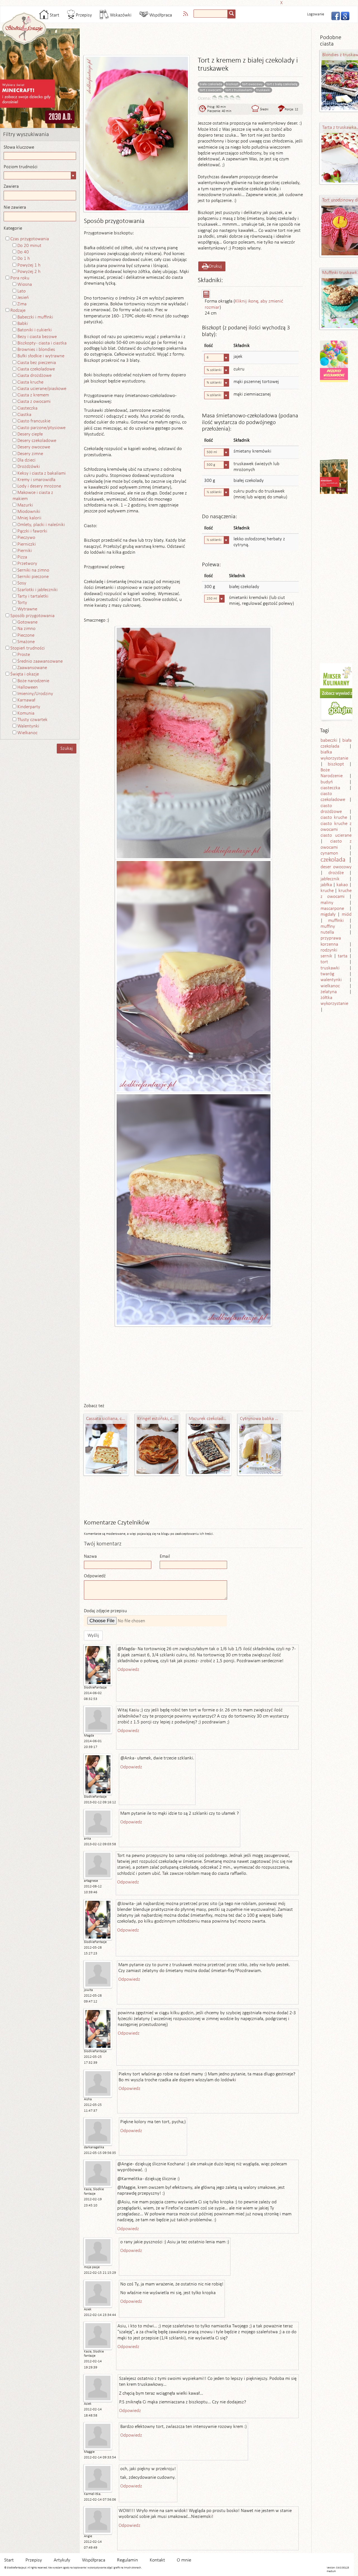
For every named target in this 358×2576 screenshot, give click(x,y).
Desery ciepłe (30, 434)
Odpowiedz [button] (128, 1670)
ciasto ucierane (336, 835)
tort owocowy (252, 84)
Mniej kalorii (29, 518)
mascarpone (332, 909)
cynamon (329, 853)
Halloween (28, 687)
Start (54, 15)
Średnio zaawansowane (40, 661)
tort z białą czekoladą (282, 84)
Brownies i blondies (36, 350)
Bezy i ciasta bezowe (37, 337)
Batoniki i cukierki (35, 330)
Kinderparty (29, 707)
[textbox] (211, 14)
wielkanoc (330, 986)
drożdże (336, 873)
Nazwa (90, 1556)
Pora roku (20, 278)
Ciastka (24, 415)
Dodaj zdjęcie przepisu (105, 1611)
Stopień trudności (28, 648)
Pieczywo (26, 538)
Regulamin (127, 2560)
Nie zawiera (15, 207)
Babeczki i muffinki (35, 317)
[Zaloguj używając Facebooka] (334, 15)
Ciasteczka (27, 408)
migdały (328, 914)
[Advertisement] (177, 2)
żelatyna (329, 992)
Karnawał (26, 700)
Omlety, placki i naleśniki (41, 525)
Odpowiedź (95, 1576)
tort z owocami (211, 90)
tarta (343, 956)
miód (347, 914)
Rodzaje (18, 311)
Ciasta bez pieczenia (37, 363)
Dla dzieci (26, 460)
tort (324, 962)
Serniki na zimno (33, 570)
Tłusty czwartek (32, 720)
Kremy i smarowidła (36, 480)
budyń (327, 782)
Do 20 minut (29, 246)
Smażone (26, 642)
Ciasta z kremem (33, 395)
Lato (22, 291)
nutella (327, 932)
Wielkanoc (27, 733)
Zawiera (11, 186)
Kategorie (13, 228)
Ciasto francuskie (34, 421)
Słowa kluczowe (19, 147)
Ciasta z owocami (34, 402)
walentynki (331, 980)
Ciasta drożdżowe (34, 376)
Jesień (23, 298)
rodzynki (329, 950)
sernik (326, 956)
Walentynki (28, 726)
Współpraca (160, 15)
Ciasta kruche (30, 382)
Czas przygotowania (30, 239)
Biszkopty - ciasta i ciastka (42, 343)
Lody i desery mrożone (39, 486)
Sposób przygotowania (32, 616)
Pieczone (26, 635)
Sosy (22, 583)
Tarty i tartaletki (33, 596)
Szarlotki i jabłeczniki (37, 590)
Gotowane (27, 622)
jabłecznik (330, 879)
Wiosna (25, 285)
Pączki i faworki (32, 531)
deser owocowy (336, 867)
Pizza (22, 557)
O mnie (184, 2560)
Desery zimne (30, 454)
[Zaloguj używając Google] (343, 15)
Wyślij (93, 1636)
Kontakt (157, 2560)
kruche (327, 891)
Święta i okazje (25, 674)
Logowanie (316, 14)
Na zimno (26, 629)
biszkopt (232, 84)
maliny (327, 903)
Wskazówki (120, 15)
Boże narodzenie (33, 681)
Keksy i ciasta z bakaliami (42, 473)
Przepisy (83, 15)
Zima (22, 304)
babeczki (329, 740)
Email (165, 1556)
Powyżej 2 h (29, 272)
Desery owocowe (34, 447)
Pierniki (25, 551)
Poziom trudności (21, 167)
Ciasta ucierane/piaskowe (42, 389)
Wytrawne (27, 609)
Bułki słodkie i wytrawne (41, 356)
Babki (23, 324)
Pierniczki (27, 544)
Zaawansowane (32, 668)
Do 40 (23, 252)
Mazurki (25, 505)
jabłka (326, 885)
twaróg (327, 974)
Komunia (26, 713)
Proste (24, 655)
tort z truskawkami (239, 90)
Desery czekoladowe (37, 441)
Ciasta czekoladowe (36, 369)
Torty (22, 603)
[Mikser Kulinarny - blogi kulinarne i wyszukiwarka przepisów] (337, 676)
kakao (342, 885)
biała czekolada (211, 84)
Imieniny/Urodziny (35, 694)
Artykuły (62, 2560)
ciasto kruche (334, 818)
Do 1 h (24, 259)
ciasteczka (330, 788)
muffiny (328, 927)
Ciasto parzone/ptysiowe (41, 428)
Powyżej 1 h (29, 265)
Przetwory (27, 564)
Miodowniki (29, 512)
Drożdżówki (29, 467)
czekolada (333, 860)
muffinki (336, 921)
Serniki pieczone (33, 577)
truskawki (263, 90)
